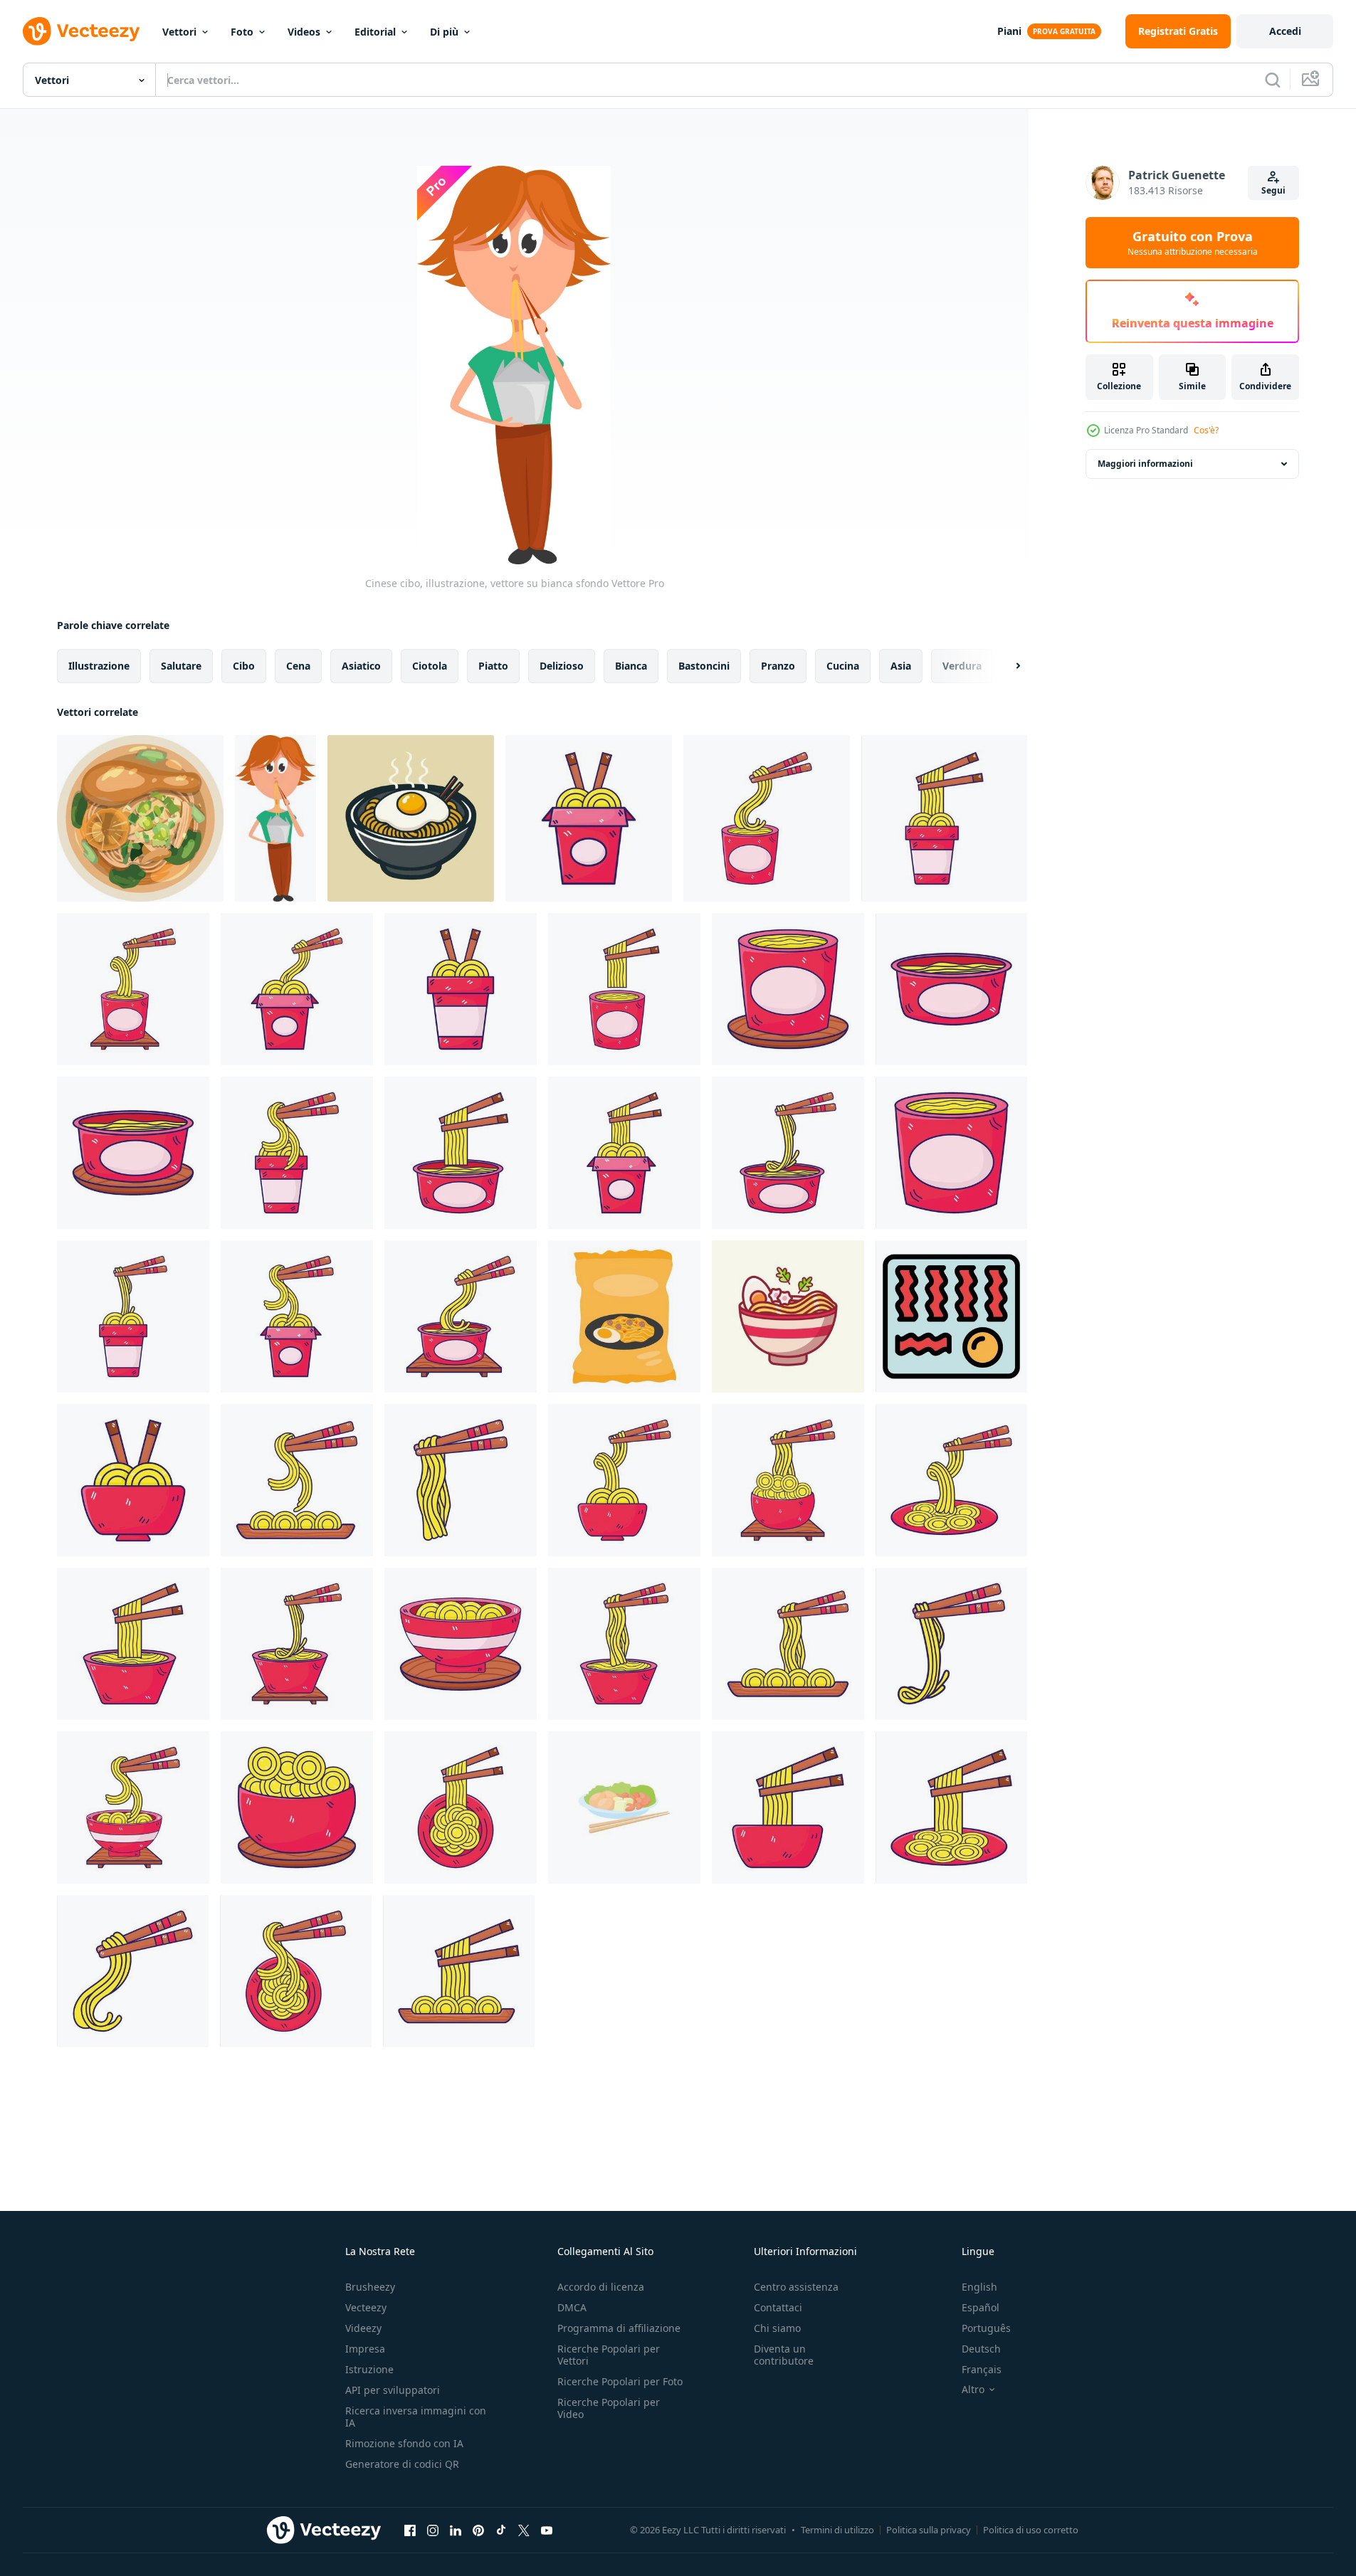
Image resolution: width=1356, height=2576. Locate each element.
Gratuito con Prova (1193, 243)
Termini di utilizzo (837, 2530)
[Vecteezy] (81, 31)
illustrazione (99, 666)
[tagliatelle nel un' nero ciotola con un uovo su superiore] (411, 818)
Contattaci (778, 2307)
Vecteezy (366, 2307)
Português (986, 2328)
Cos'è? (1206, 430)
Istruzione (369, 2369)
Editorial (375, 32)
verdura (962, 666)
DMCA (572, 2307)
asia (901, 666)
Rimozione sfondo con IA (404, 2443)
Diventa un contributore (784, 2355)
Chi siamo (777, 2328)
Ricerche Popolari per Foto (620, 2381)
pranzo (778, 666)
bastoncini (704, 666)
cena (298, 666)
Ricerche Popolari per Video (609, 2408)
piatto (493, 666)
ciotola (430, 666)
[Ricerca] (1273, 80)
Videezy (363, 2328)
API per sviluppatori (393, 2390)
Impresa (365, 2349)
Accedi (1285, 31)
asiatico (361, 666)
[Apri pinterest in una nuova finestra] (478, 2530)
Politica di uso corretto (1031, 2530)
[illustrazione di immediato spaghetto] (589, 818)
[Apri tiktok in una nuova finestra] (501, 2530)
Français (982, 2369)
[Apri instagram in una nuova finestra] (433, 2530)
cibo (244, 666)
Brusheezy (370, 2287)
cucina (843, 666)
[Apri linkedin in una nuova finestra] (456, 2530)
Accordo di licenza (601, 2287)
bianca (631, 666)
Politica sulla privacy (929, 2530)
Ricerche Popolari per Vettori (609, 2355)
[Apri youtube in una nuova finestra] (547, 2530)
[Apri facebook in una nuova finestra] (410, 2530)
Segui (1273, 190)
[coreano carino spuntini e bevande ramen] (624, 1316)
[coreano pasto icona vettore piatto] (951, 1316)
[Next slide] (1006, 666)
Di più (444, 32)
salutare (181, 666)
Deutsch (981, 2349)
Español (981, 2307)
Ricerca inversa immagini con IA (416, 2417)
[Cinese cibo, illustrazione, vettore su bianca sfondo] (275, 818)
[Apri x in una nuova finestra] (524, 2530)
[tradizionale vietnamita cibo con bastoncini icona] (624, 1807)
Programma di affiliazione (619, 2328)
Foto (242, 32)
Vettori (179, 32)
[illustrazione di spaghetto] (133, 1480)
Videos (304, 32)
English (979, 2287)
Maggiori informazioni (1145, 464)
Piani (1009, 31)
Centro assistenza (796, 2287)
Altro (973, 2390)
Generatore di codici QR (402, 2464)
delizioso (562, 666)
